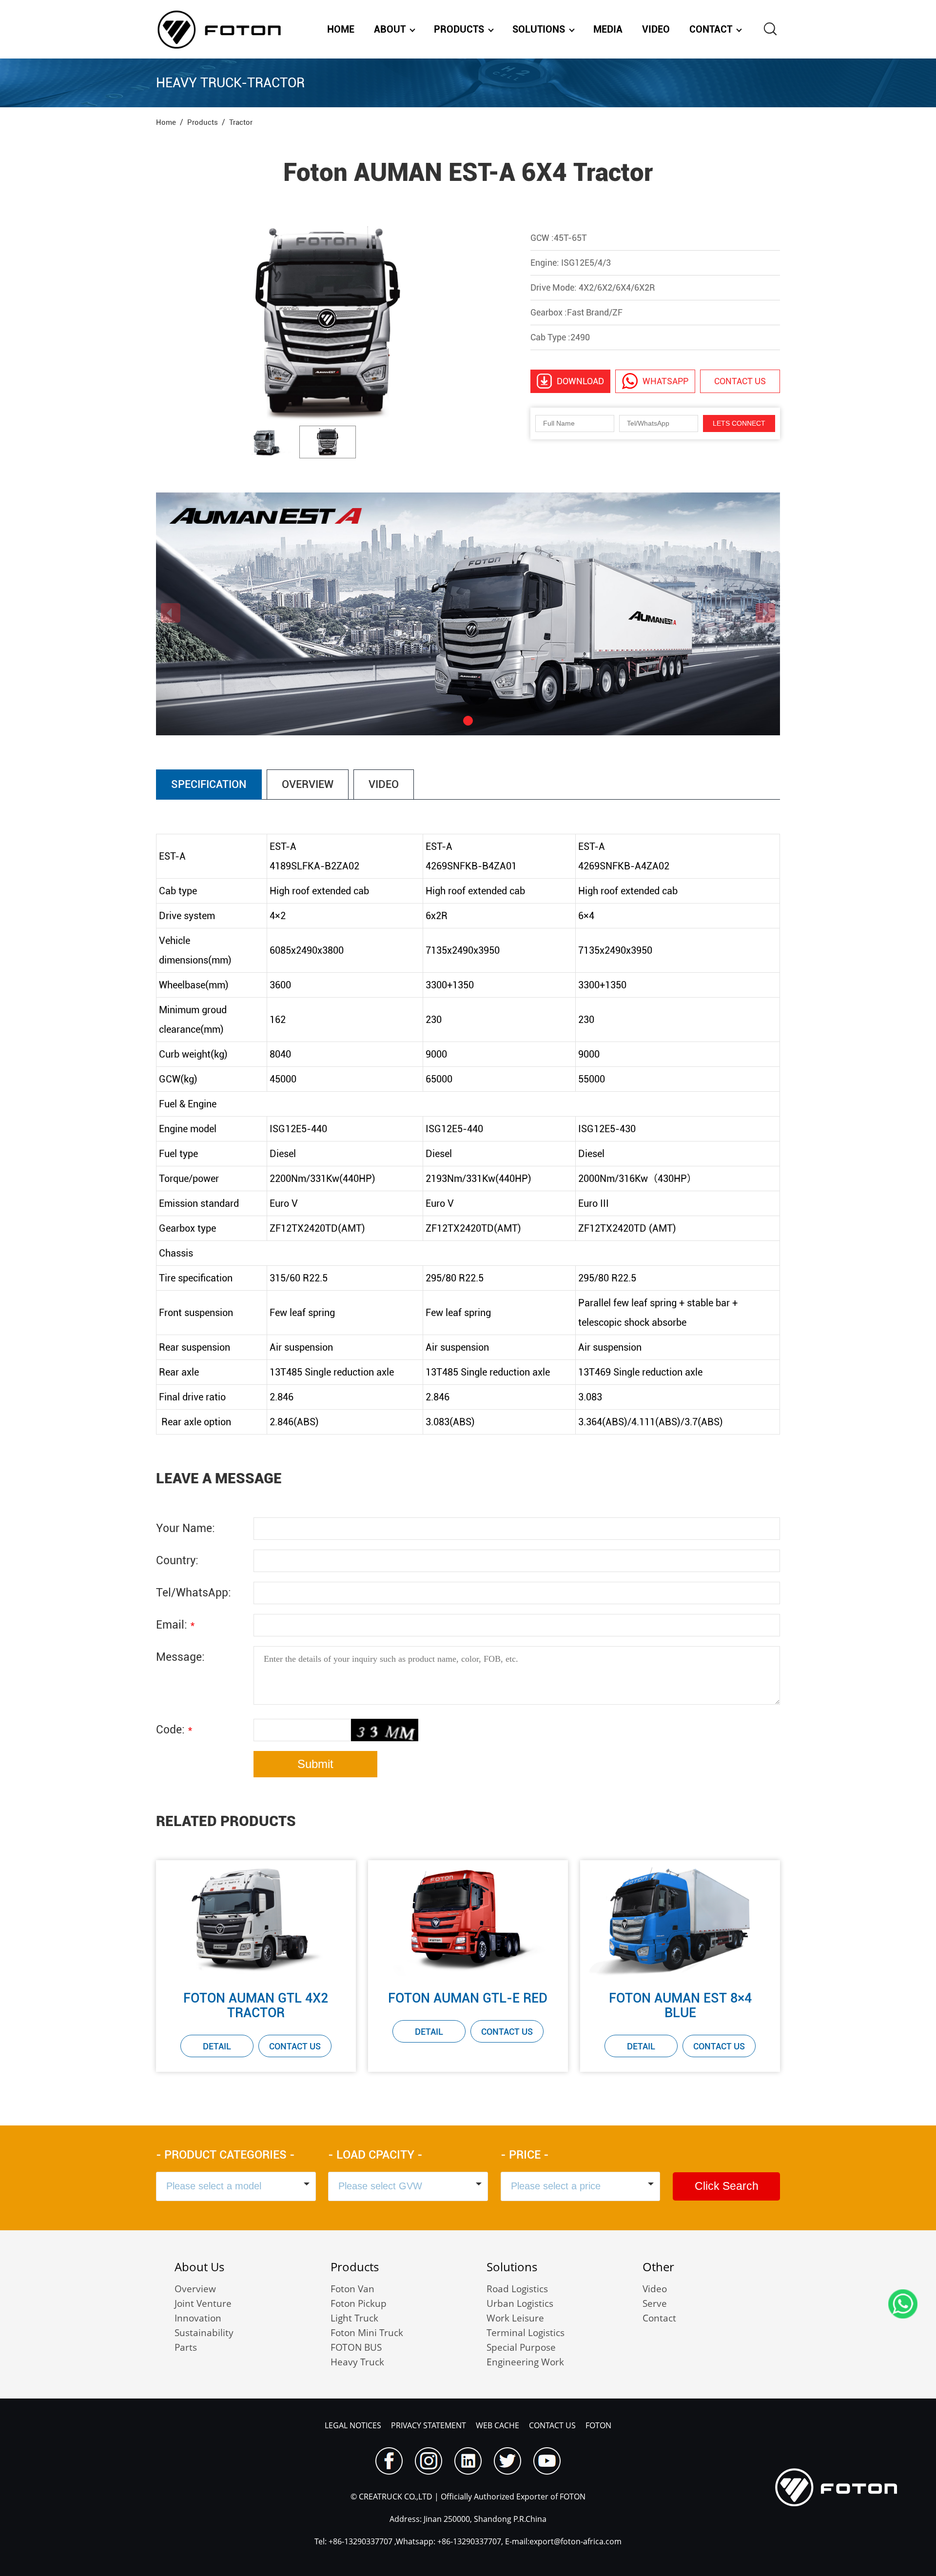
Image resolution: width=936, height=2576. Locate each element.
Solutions (539, 29)
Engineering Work (525, 2362)
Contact (711, 29)
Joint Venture (203, 2303)
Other (658, 2267)
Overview (195, 2289)
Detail (217, 2046)
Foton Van (352, 2289)
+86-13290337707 (360, 2541)
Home (341, 29)
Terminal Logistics (526, 2333)
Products (459, 29)
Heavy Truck (357, 2362)
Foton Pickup (359, 2303)
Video (656, 29)
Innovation (198, 2318)
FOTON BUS (356, 2347)
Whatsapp (665, 381)
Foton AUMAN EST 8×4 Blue (680, 2006)
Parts (186, 2347)
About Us (199, 2267)
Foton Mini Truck (367, 2333)
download (580, 381)
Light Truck (354, 2318)
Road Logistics (517, 2289)
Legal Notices (353, 2425)
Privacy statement (429, 2425)
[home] (219, 29)
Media (608, 29)
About (390, 29)
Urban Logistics (520, 2303)
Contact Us (295, 2046)
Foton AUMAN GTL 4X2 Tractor (256, 2006)
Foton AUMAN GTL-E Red (468, 1998)
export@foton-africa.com (575, 2541)
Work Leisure (515, 2318)
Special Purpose (521, 2347)
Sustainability (204, 2333)
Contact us (740, 381)
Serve (655, 2303)
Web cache (497, 2425)
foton (598, 2425)
